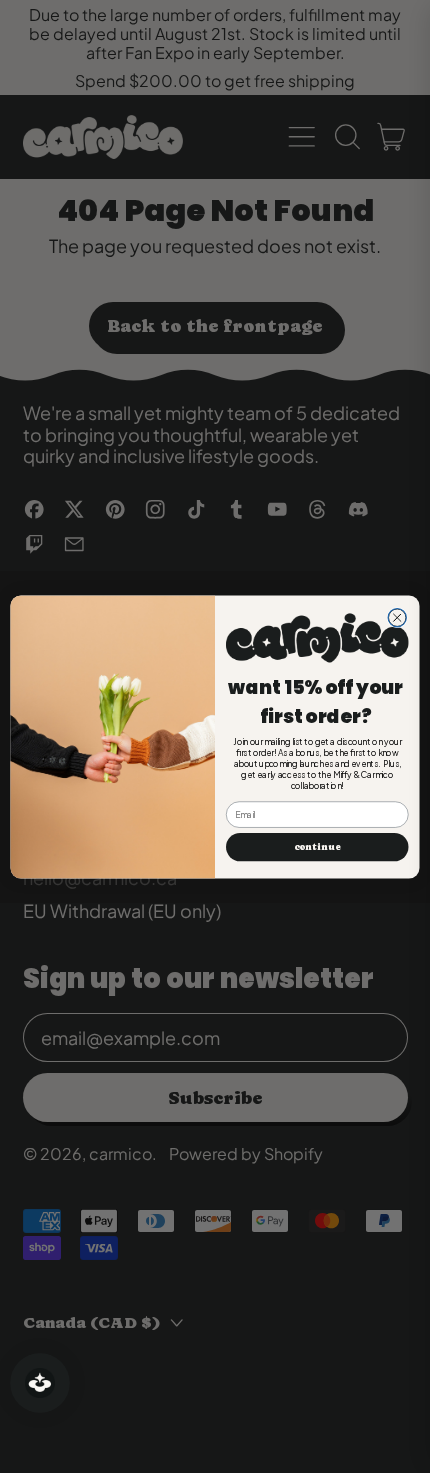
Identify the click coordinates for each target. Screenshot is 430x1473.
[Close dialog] (397, 617)
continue (317, 846)
